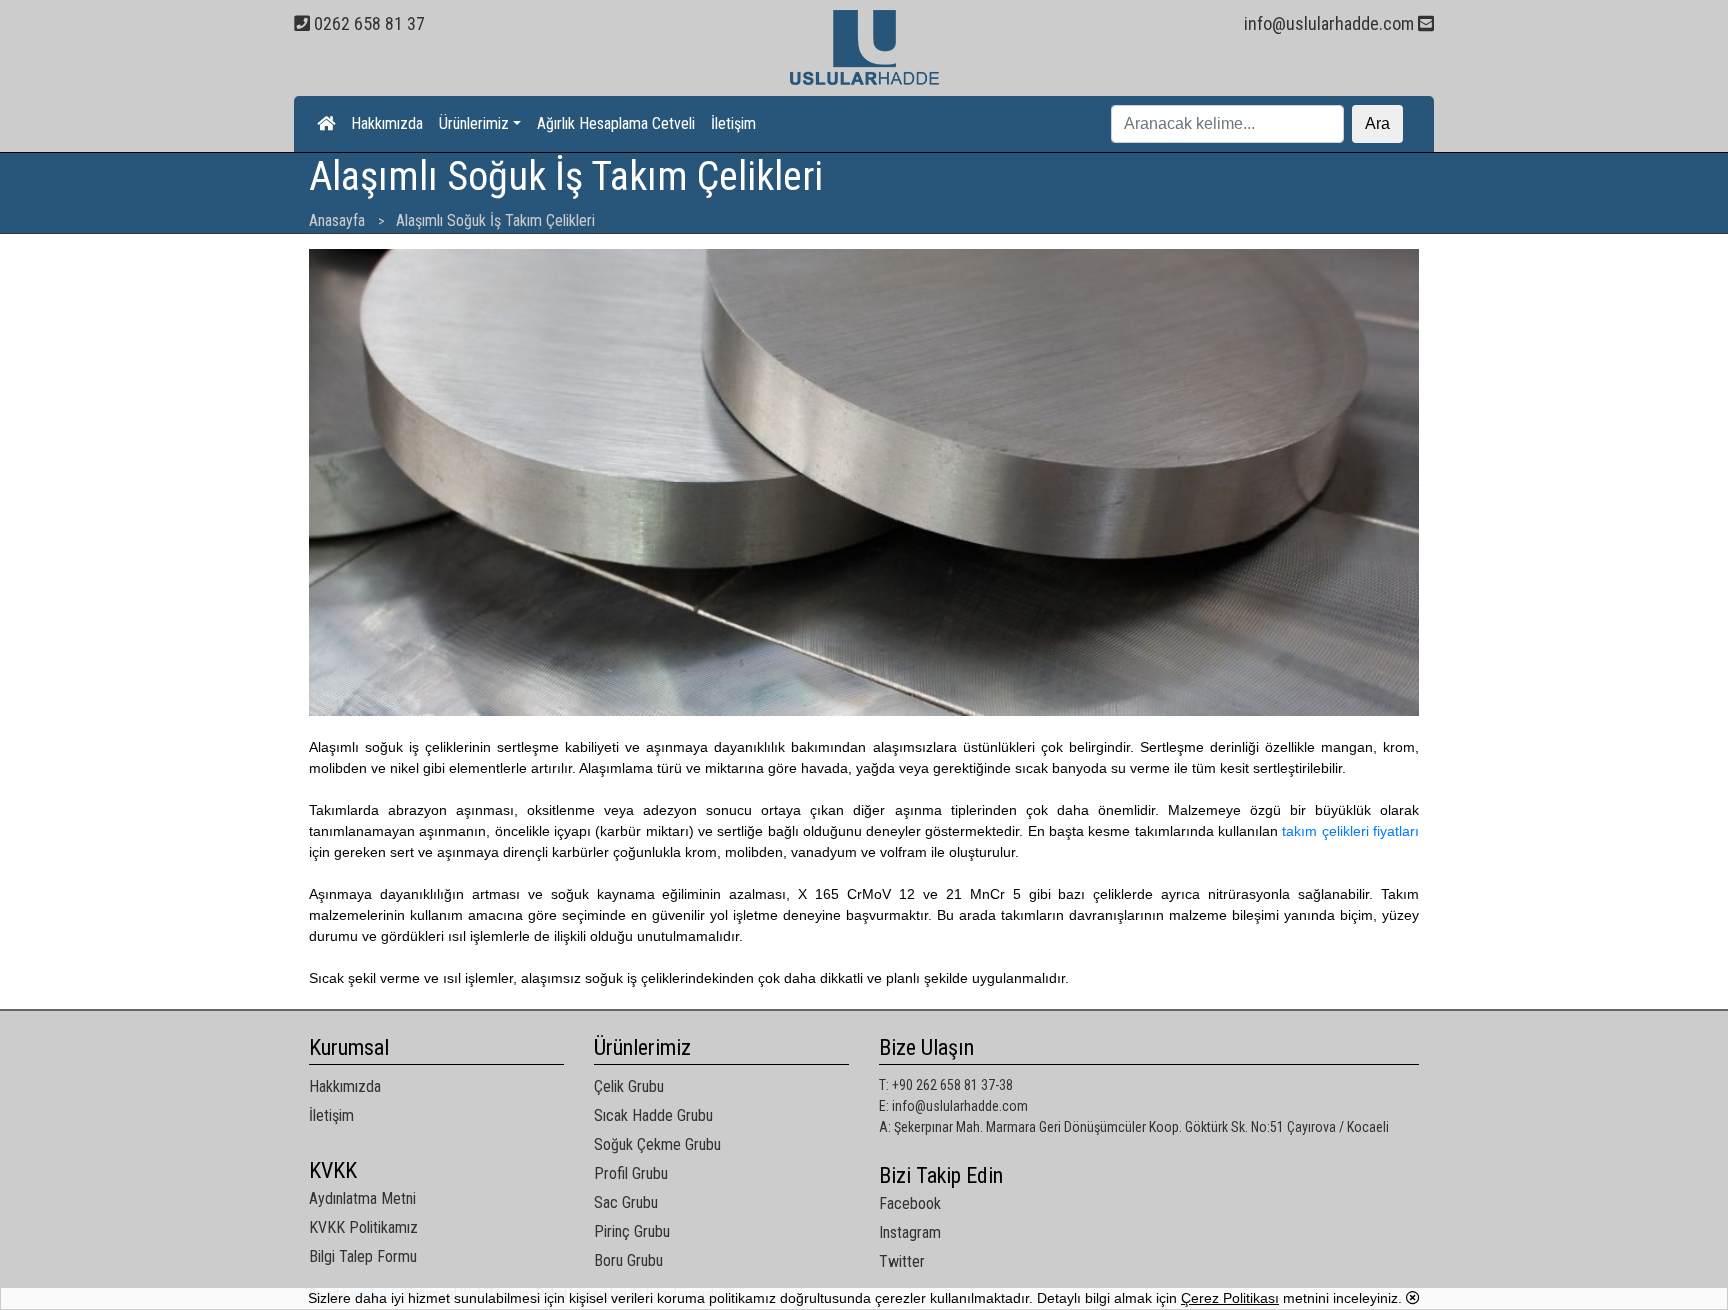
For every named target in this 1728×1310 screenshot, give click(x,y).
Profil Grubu (631, 1173)
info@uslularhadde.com (1331, 23)
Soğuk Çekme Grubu (657, 1144)
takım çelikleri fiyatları (1350, 831)
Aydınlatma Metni (362, 1198)
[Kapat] (1413, 1298)
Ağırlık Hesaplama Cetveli (616, 123)
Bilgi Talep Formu (363, 1256)
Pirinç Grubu (632, 1231)
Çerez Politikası (1230, 1298)
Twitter (902, 1261)
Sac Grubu (626, 1202)
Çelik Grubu (629, 1086)
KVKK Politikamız (363, 1227)
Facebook (910, 1203)
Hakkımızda (387, 123)
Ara (1377, 123)
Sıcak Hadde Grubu (653, 1115)
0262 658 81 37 (367, 23)
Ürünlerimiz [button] (474, 123)
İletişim (733, 123)
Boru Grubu (628, 1260)
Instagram (910, 1232)
